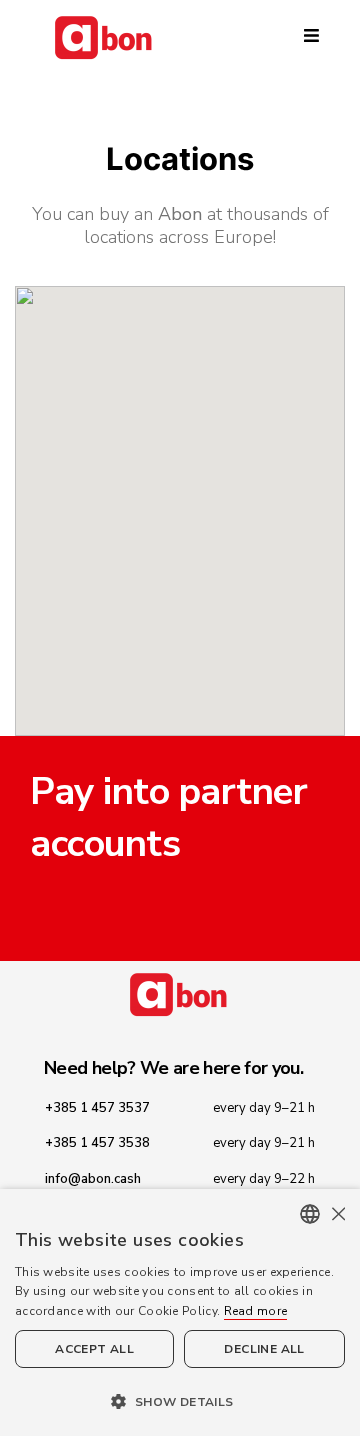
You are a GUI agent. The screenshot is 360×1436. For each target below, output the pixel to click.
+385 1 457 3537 (97, 1108)
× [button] (337, 1213)
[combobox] (310, 1214)
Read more (256, 1311)
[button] (180, 1401)
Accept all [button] (94, 1349)
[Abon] (180, 37)
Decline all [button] (264, 1349)
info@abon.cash (93, 1179)
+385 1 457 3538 (97, 1143)
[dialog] (180, 1312)
